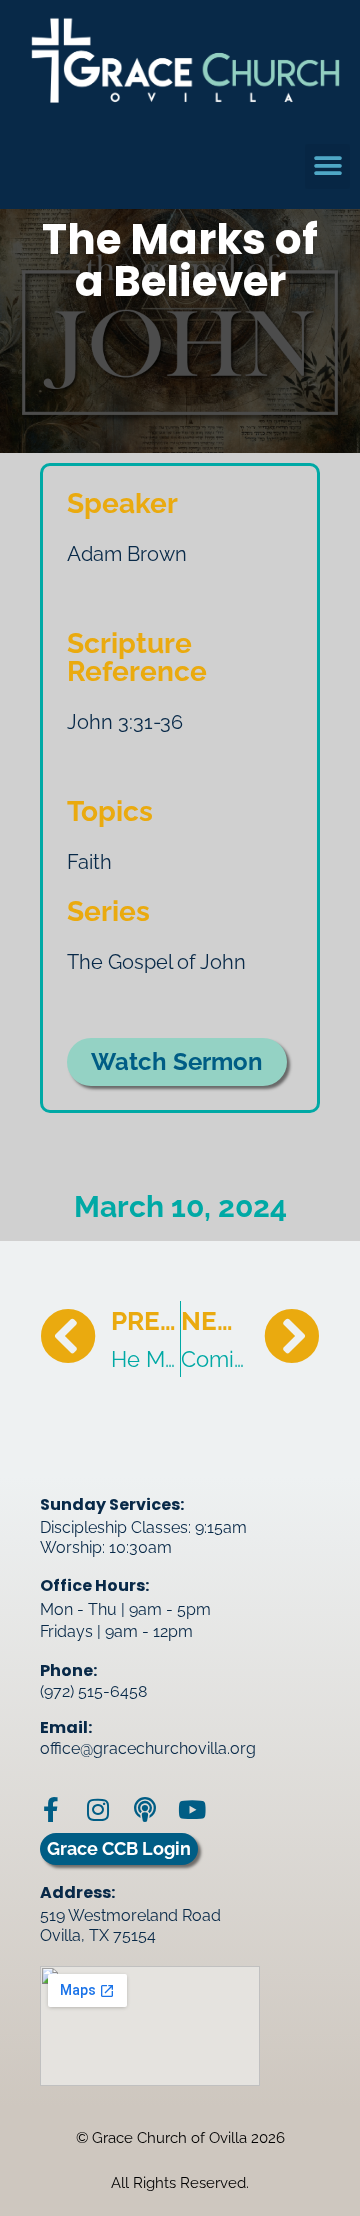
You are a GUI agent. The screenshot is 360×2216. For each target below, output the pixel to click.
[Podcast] (144, 1809)
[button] (327, 166)
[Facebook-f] (50, 1809)
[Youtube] (191, 1809)
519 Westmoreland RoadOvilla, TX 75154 (130, 1925)
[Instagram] (97, 1809)
